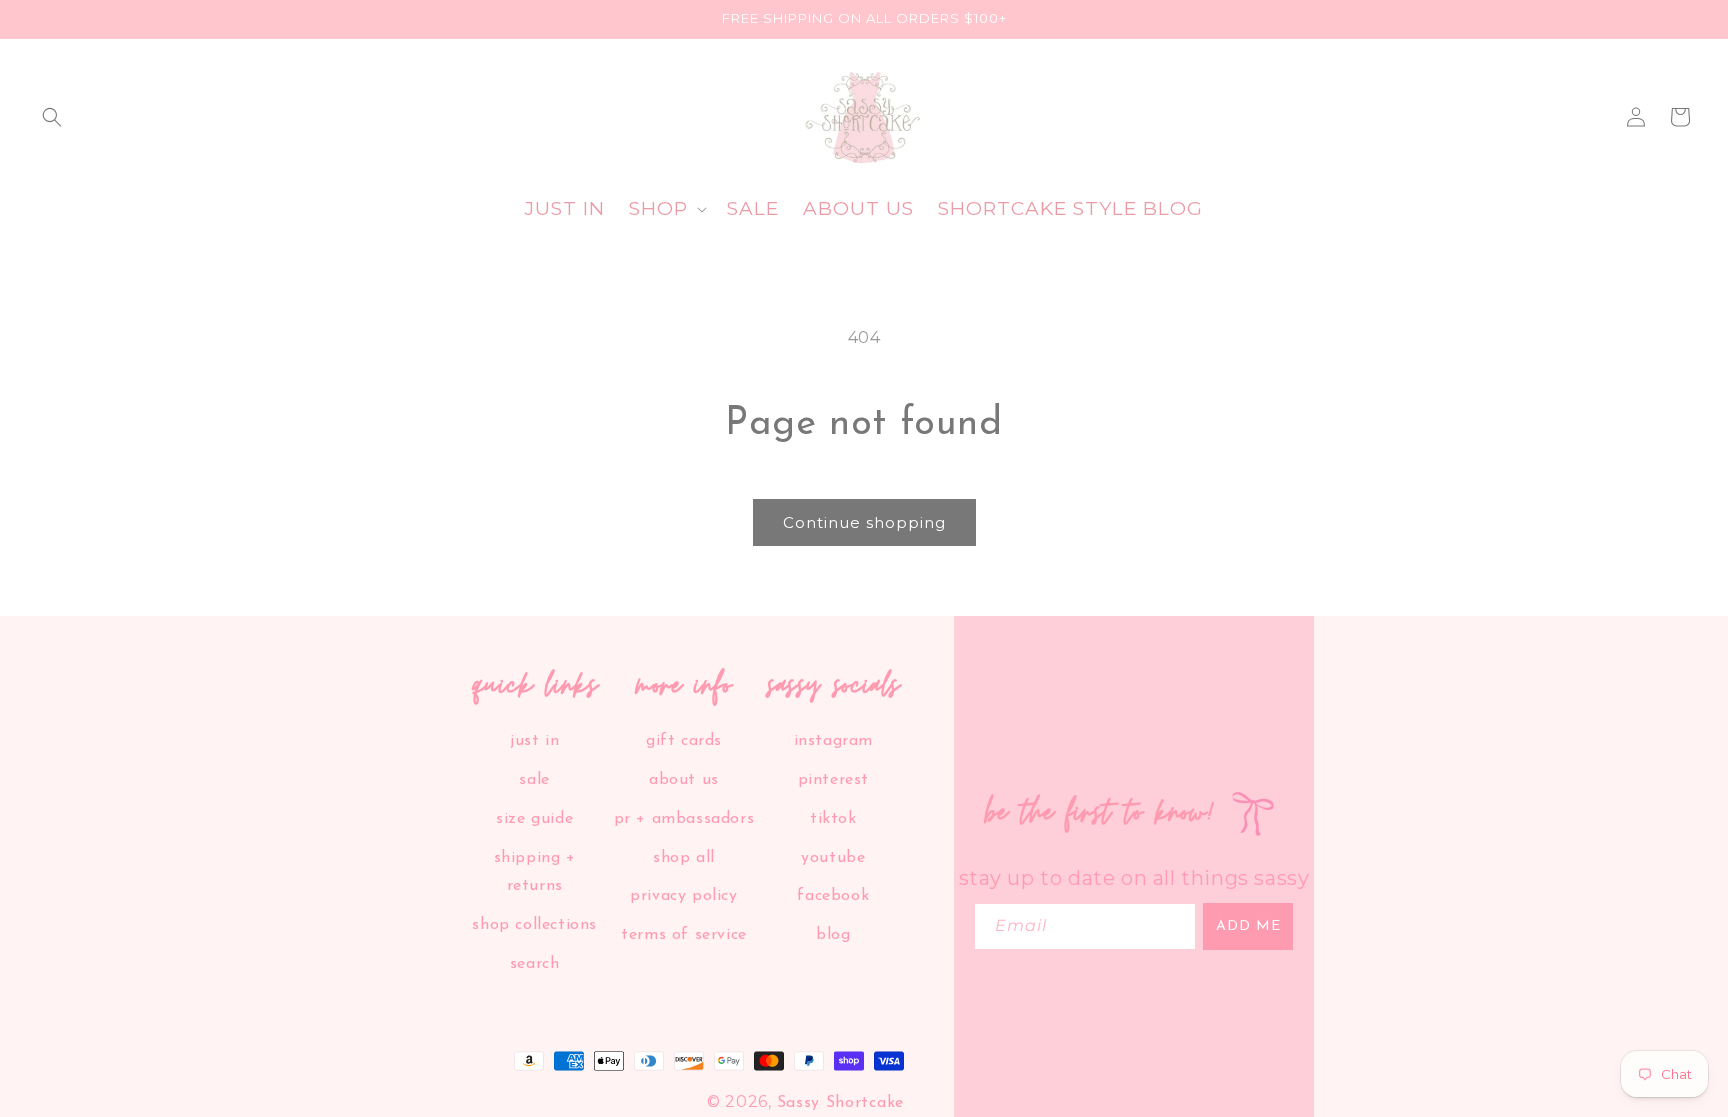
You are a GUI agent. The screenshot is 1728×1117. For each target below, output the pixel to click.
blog (833, 935)
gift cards (684, 741)
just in (534, 741)
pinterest (833, 780)
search (535, 964)
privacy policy (683, 896)
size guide (534, 819)
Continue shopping (864, 522)
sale (534, 780)
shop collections (534, 925)
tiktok (833, 819)
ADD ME (1248, 926)
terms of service (684, 935)
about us (684, 780)
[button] (52, 117)
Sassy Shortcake (841, 1103)
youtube (833, 858)
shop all (684, 858)
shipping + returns (535, 872)
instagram (833, 741)
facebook (833, 896)
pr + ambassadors (684, 819)
